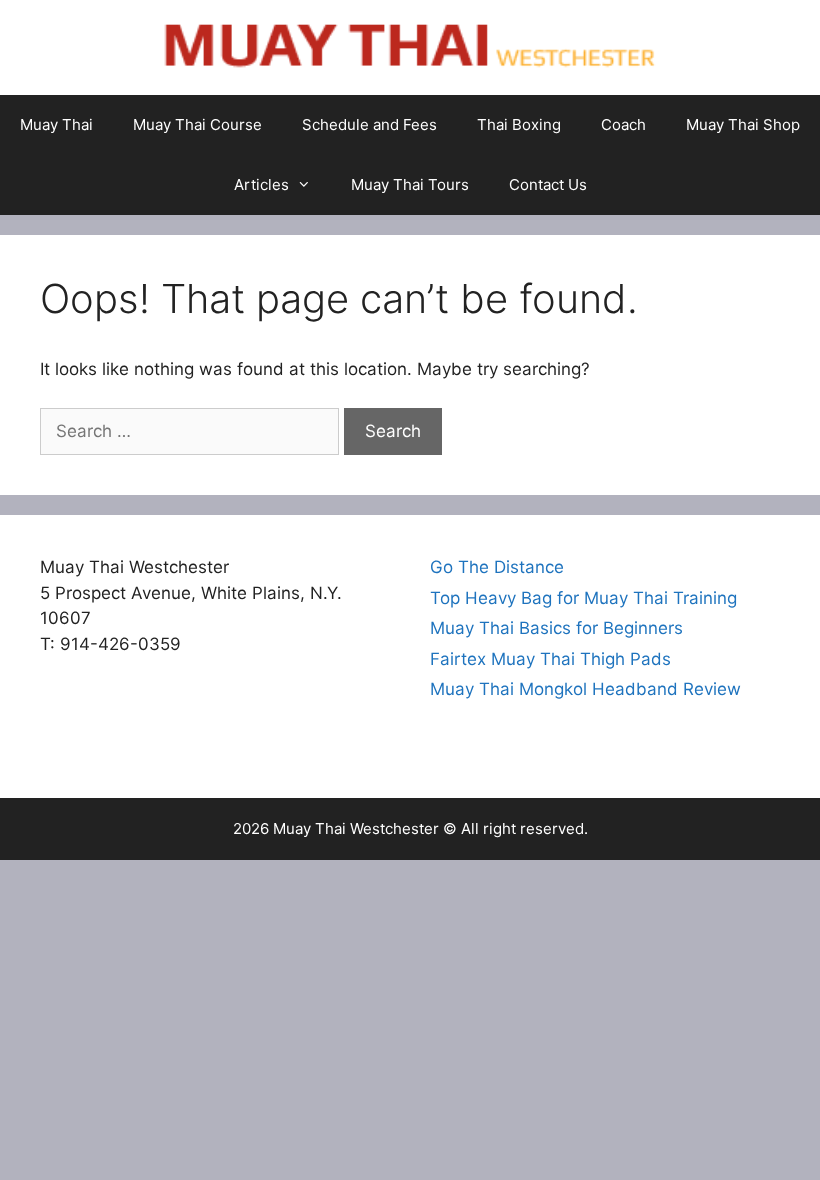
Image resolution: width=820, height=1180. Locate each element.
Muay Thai (56, 124)
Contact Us (548, 184)
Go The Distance (497, 567)
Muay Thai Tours (410, 184)
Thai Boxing (519, 124)
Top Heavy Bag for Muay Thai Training (583, 598)
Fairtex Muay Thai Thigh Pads (550, 659)
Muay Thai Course (197, 124)
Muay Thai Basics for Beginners (556, 628)
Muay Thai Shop (743, 124)
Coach (623, 124)
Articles (261, 184)
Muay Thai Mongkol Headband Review (585, 689)
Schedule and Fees (369, 124)
